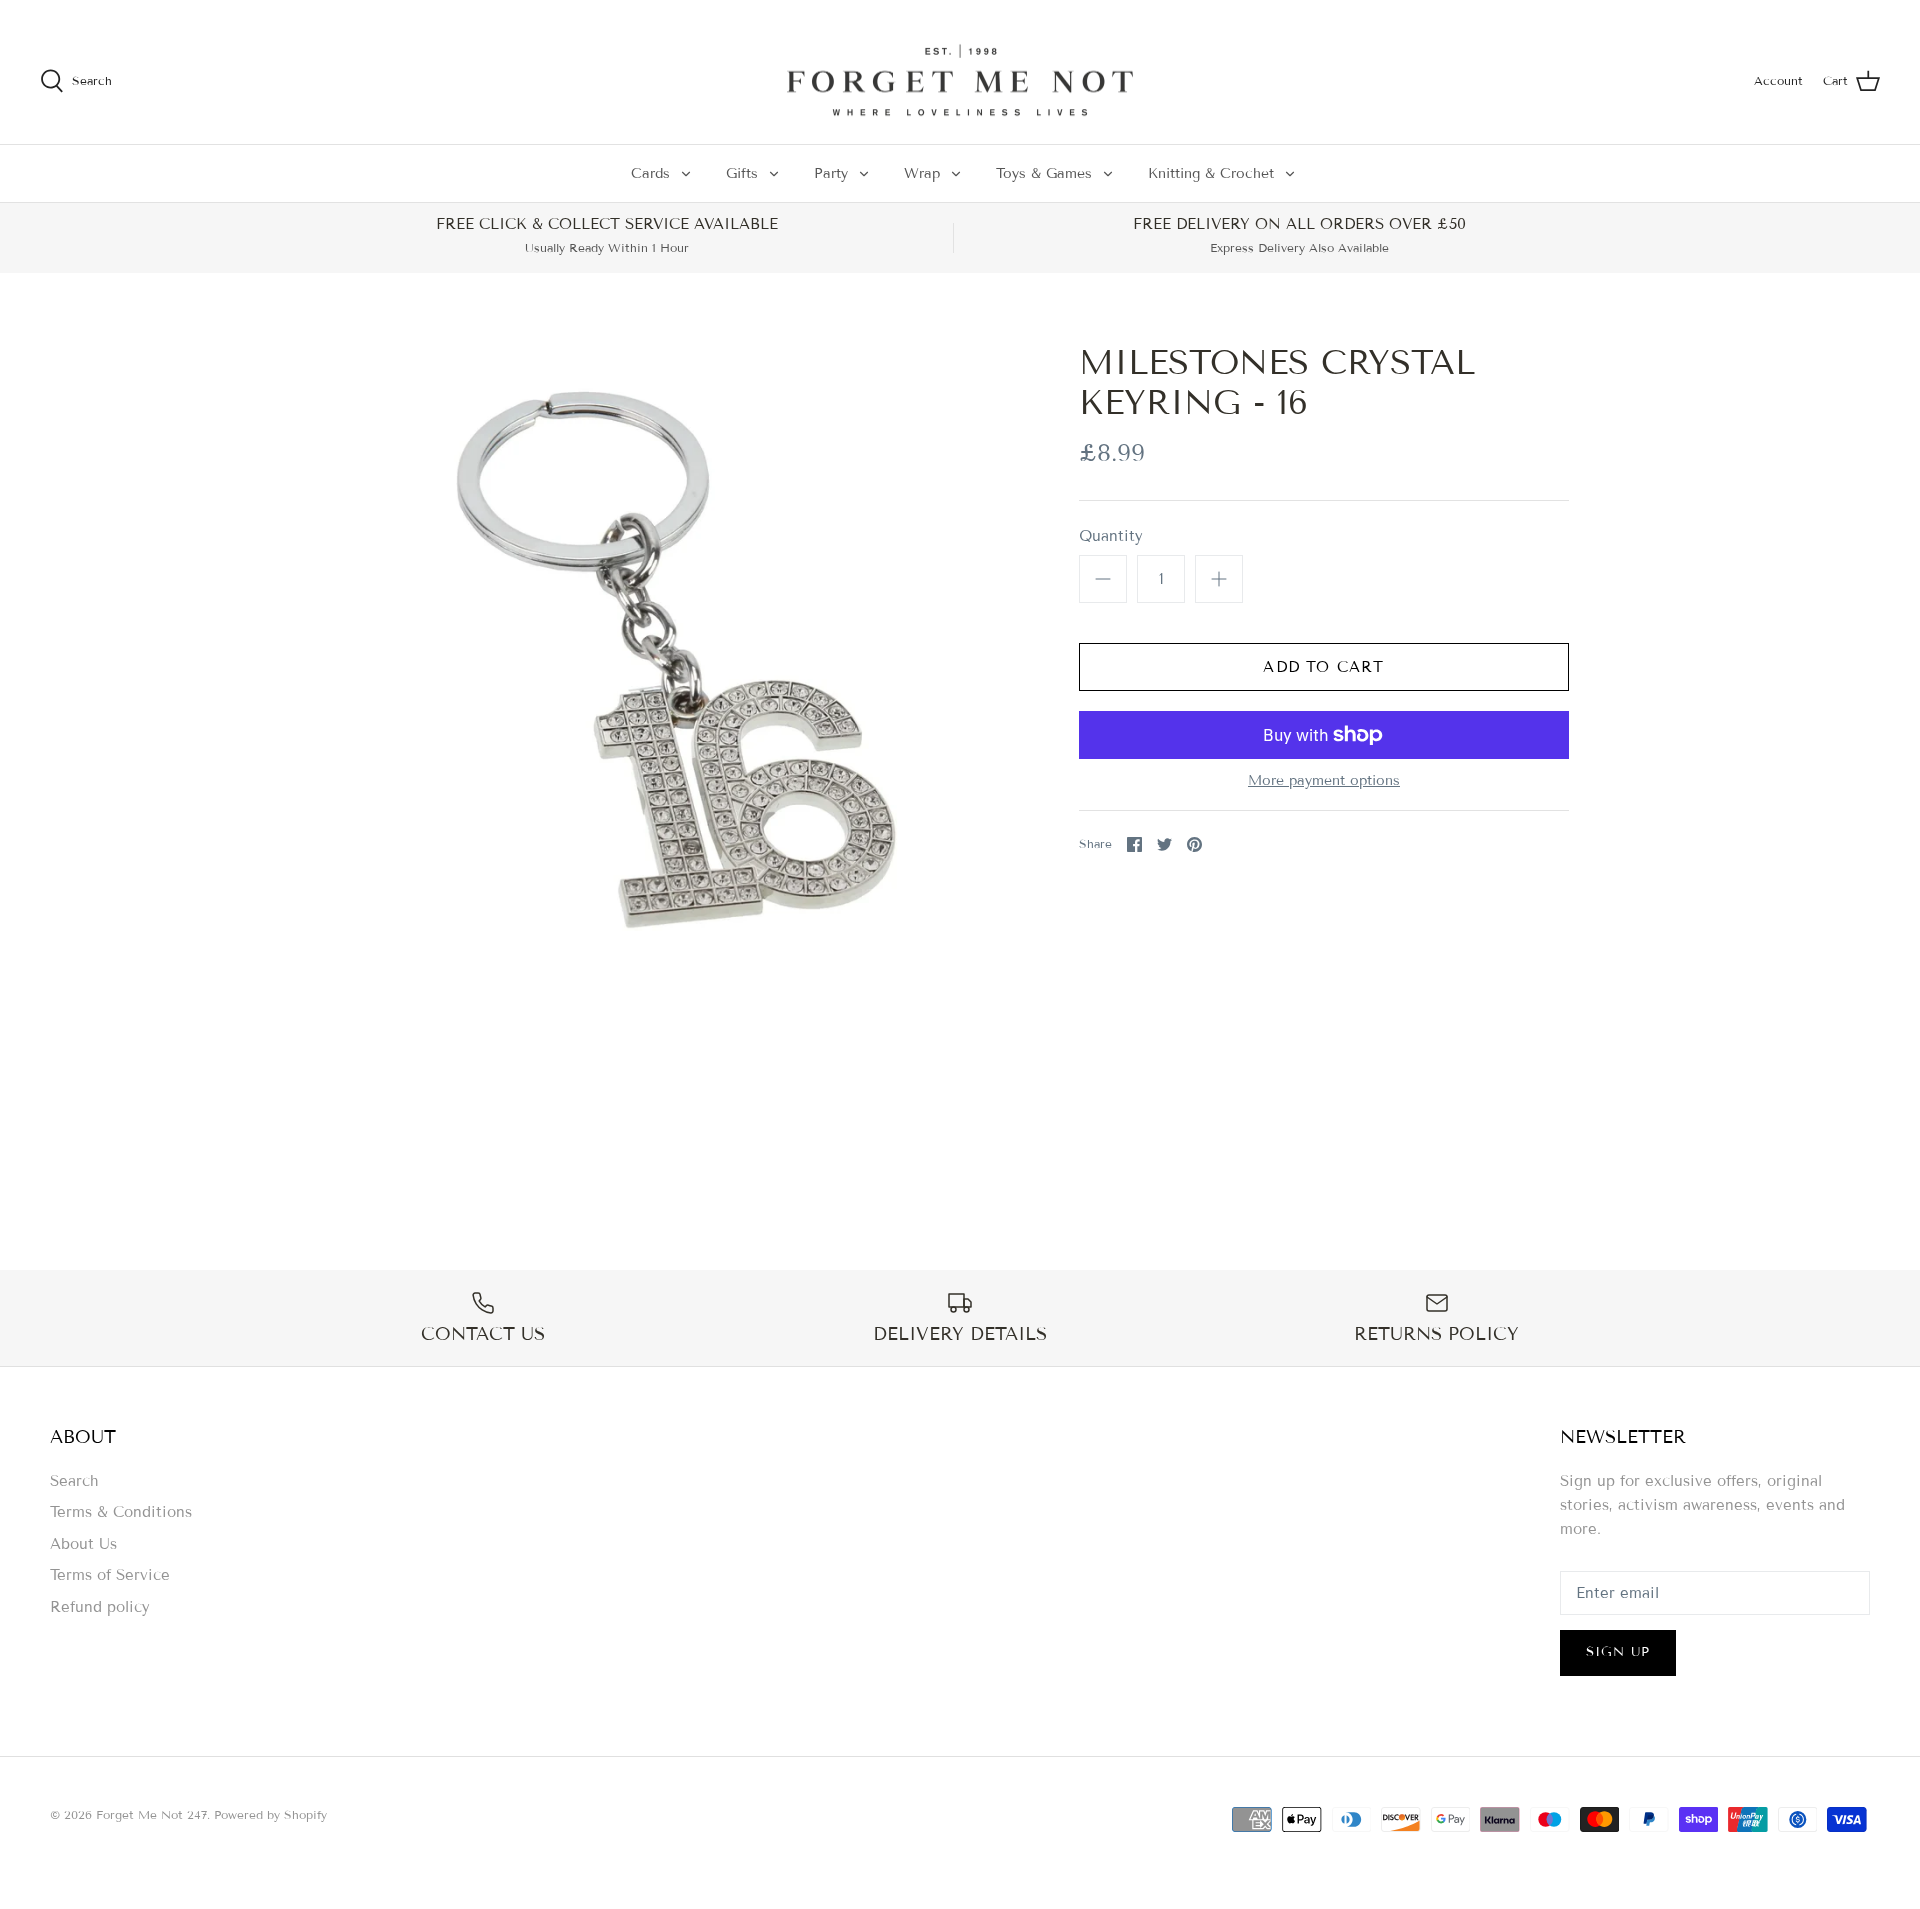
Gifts (742, 173)
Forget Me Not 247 (151, 1814)
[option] (666, 658)
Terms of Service (110, 1575)
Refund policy (100, 1607)
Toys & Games (1044, 173)
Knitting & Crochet (1211, 173)
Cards (650, 173)
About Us (83, 1544)
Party (831, 173)
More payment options (1324, 781)
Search (74, 1481)
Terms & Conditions (121, 1512)
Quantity (1111, 536)
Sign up (1618, 1652)
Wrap (922, 173)
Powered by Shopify (270, 1814)
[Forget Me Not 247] (960, 81)
